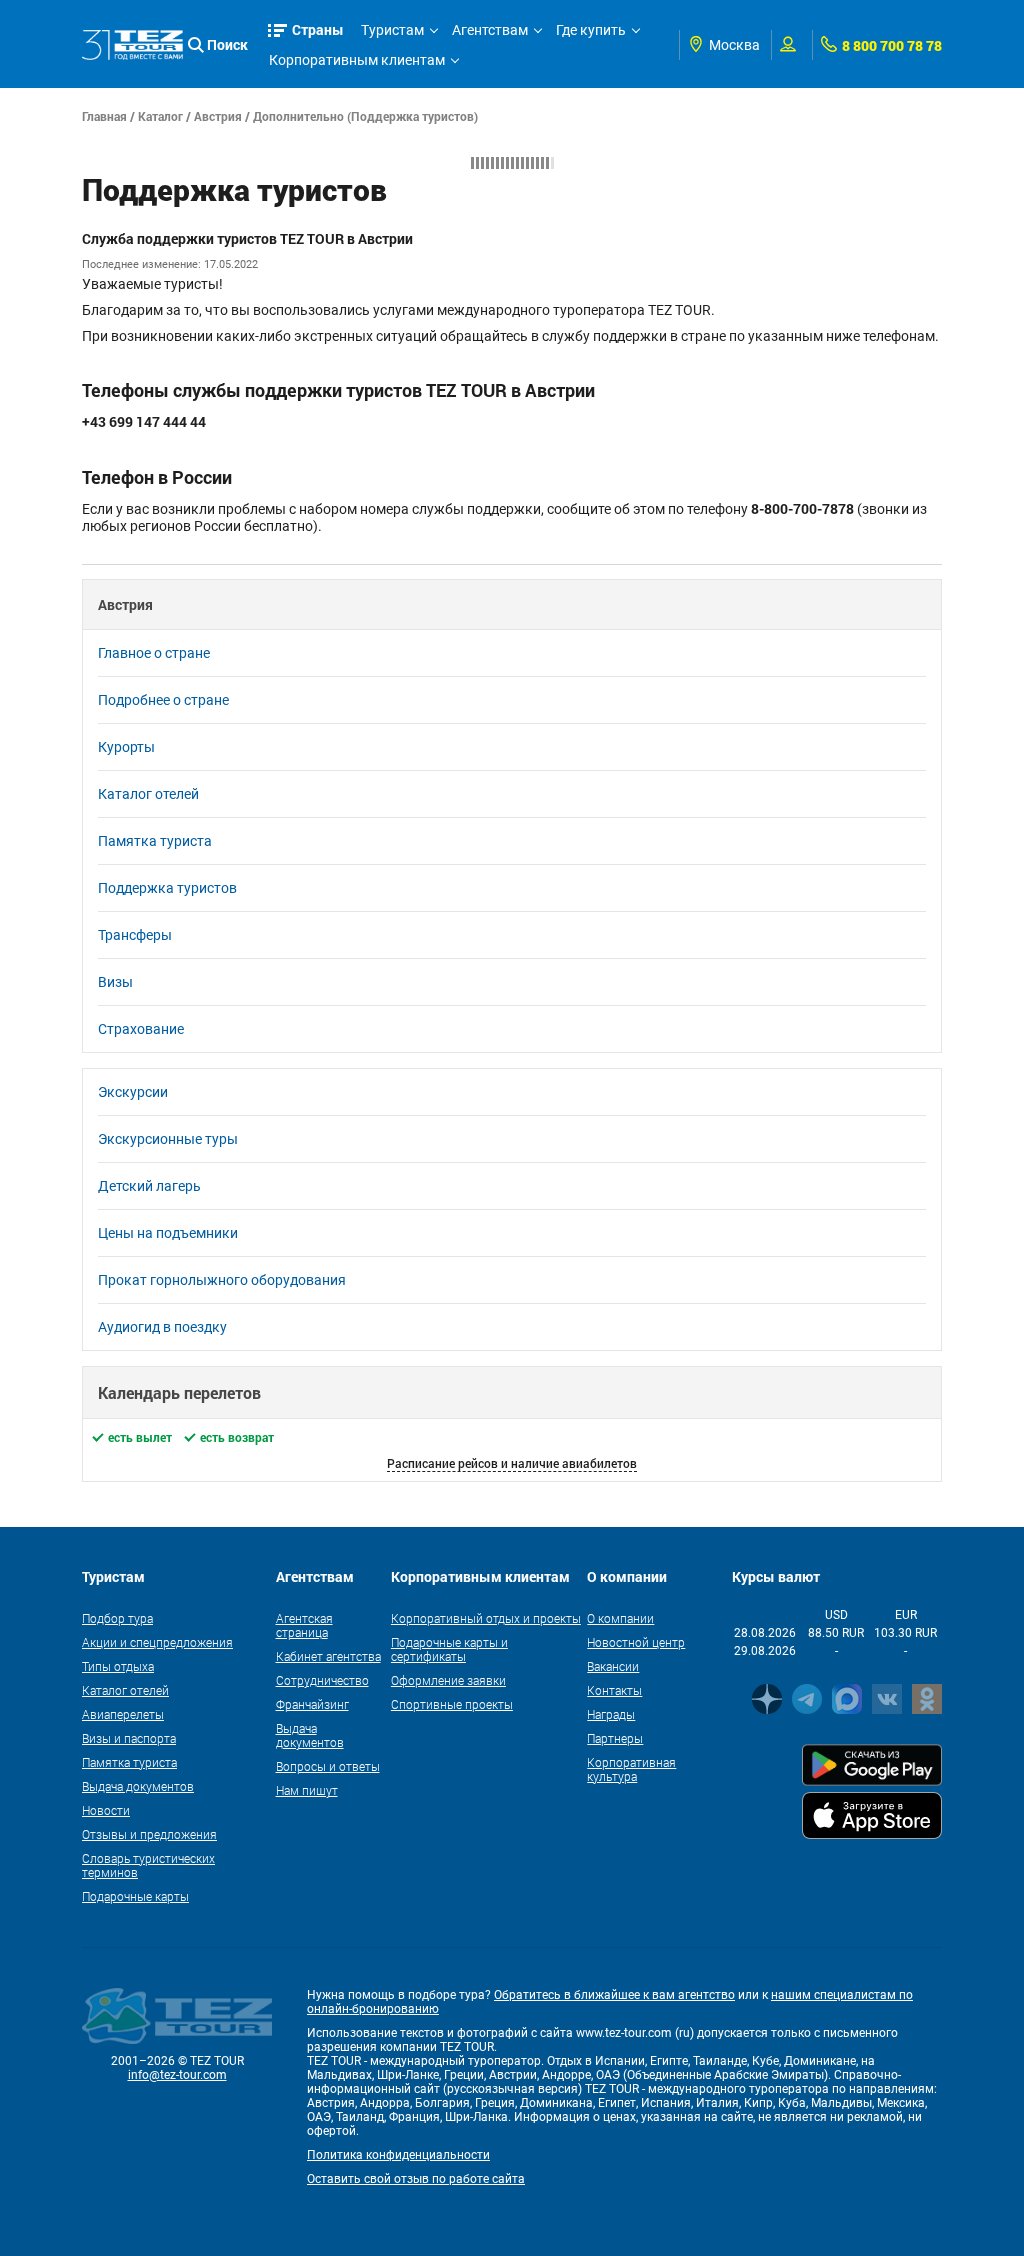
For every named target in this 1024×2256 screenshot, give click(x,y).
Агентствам (490, 30)
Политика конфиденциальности (398, 2155)
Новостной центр (636, 1642)
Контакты (614, 1690)
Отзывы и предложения (149, 1834)
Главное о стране (154, 653)
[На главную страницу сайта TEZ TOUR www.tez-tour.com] (132, 45)
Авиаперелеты (123, 1714)
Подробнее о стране (163, 700)
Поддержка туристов (167, 888)
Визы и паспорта (129, 1738)
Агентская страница (304, 1625)
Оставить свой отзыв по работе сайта (416, 2179)
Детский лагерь (149, 1186)
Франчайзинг (312, 1704)
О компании (620, 1618)
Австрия (218, 116)
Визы (115, 982)
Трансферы (135, 935)
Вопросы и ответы (328, 1766)
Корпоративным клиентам (357, 60)
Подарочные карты (135, 1896)
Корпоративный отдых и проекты (486, 1618)
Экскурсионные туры (168, 1139)
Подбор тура (117, 1618)
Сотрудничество (322, 1680)
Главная (104, 116)
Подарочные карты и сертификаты (449, 1649)
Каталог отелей (148, 794)
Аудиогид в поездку (162, 1327)
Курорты (126, 747)
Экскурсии (133, 1092)
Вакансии (613, 1666)
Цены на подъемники (168, 1233)
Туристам (392, 30)
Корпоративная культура (631, 1769)
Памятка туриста (155, 841)
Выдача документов (138, 1786)
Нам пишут (307, 1790)
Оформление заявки (448, 1680)
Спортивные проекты (452, 1704)
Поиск (227, 44)
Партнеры (615, 1738)
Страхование (141, 1029)
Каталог (160, 116)
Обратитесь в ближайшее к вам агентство (614, 1995)
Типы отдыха (118, 1666)
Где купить (591, 30)
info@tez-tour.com (177, 2075)
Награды (611, 1714)
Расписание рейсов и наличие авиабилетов (512, 1463)
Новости (106, 1810)
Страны (318, 29)
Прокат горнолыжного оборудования (222, 1280)
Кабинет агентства (328, 1656)
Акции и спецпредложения (157, 1642)
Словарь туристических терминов (148, 1865)
